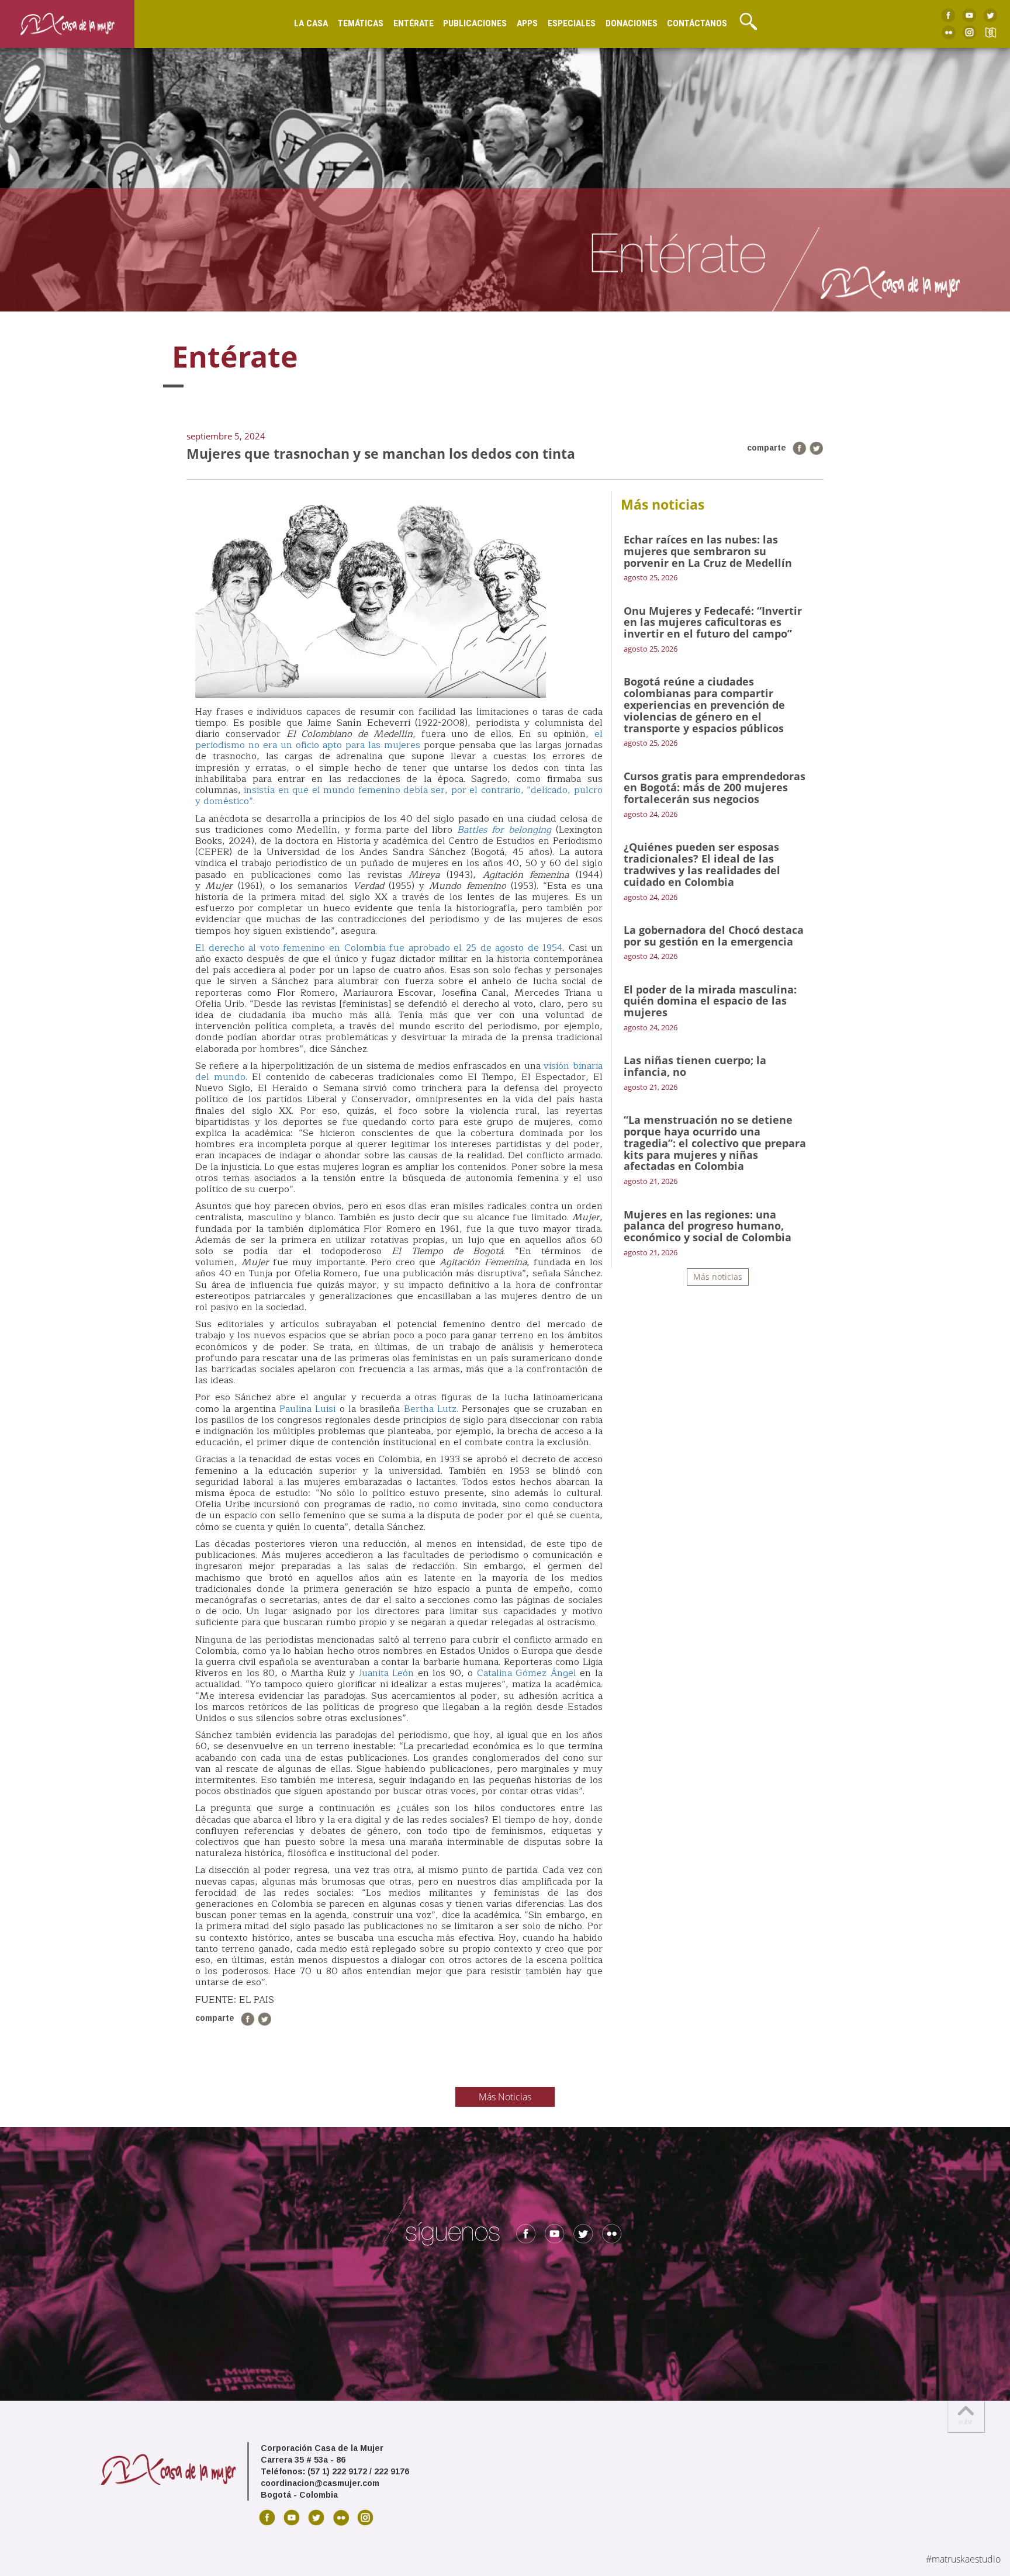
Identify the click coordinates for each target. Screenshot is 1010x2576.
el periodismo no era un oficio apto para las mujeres (399, 740)
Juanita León (386, 1673)
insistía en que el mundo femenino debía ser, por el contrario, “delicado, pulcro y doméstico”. (399, 796)
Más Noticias (505, 2097)
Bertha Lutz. (431, 1409)
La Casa (311, 23)
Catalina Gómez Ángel (527, 1673)
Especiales (572, 23)
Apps (527, 23)
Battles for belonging (504, 830)
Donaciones (632, 23)
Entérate (414, 23)
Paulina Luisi (309, 1409)
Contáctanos (697, 23)
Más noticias (718, 1277)
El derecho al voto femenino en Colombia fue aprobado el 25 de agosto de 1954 (379, 948)
